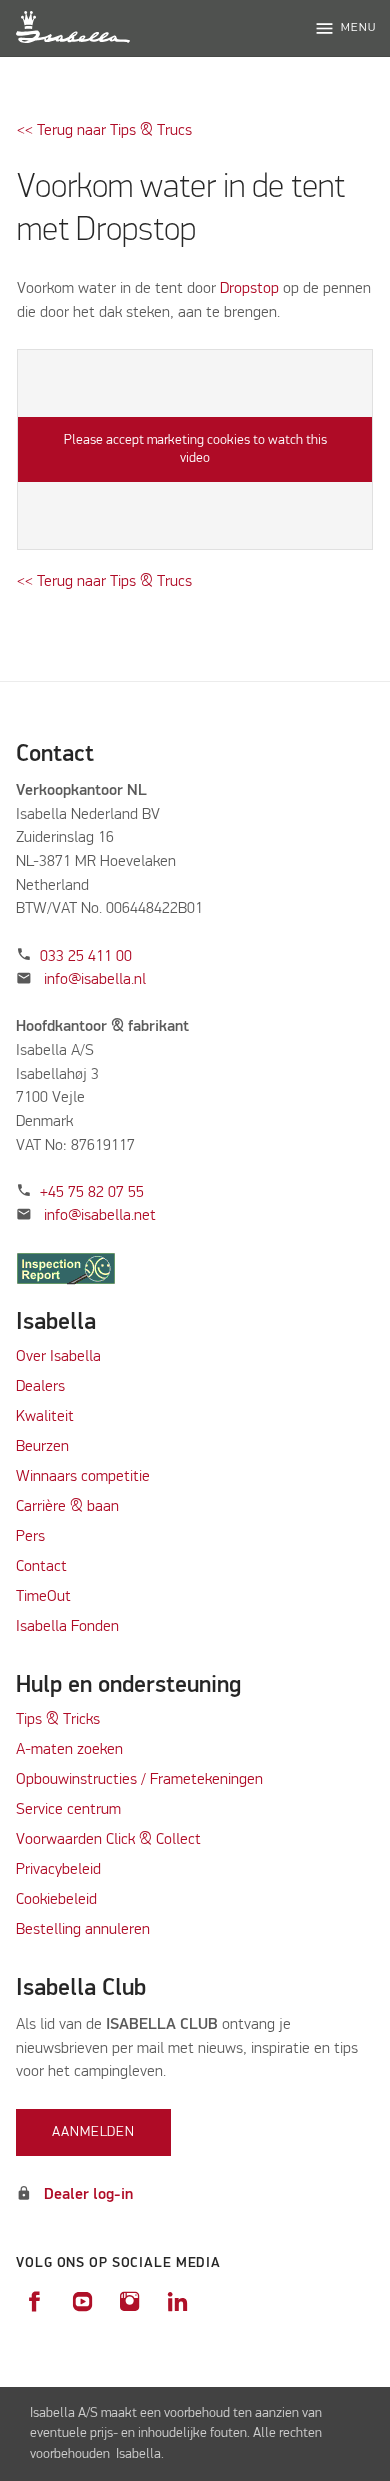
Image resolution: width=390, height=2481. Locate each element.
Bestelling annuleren (83, 1930)
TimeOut (43, 1597)
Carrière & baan (67, 1507)
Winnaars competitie (83, 1477)
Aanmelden (93, 2132)
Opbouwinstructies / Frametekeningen (139, 1780)
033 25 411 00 (86, 957)
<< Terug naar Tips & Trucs (104, 131)
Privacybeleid (58, 1870)
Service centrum (68, 1810)
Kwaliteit (47, 1417)
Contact (41, 1567)
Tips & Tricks (58, 1720)
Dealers (40, 1387)
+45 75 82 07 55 (92, 1193)
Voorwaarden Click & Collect (108, 1840)
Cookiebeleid (56, 1900)
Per (27, 1537)
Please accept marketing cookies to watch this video (195, 449)
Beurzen (42, 1447)
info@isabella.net (100, 1216)
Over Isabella (58, 1357)
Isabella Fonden (67, 1627)
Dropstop (251, 289)
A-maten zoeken (69, 1750)
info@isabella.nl (95, 980)
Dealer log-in (88, 2195)
